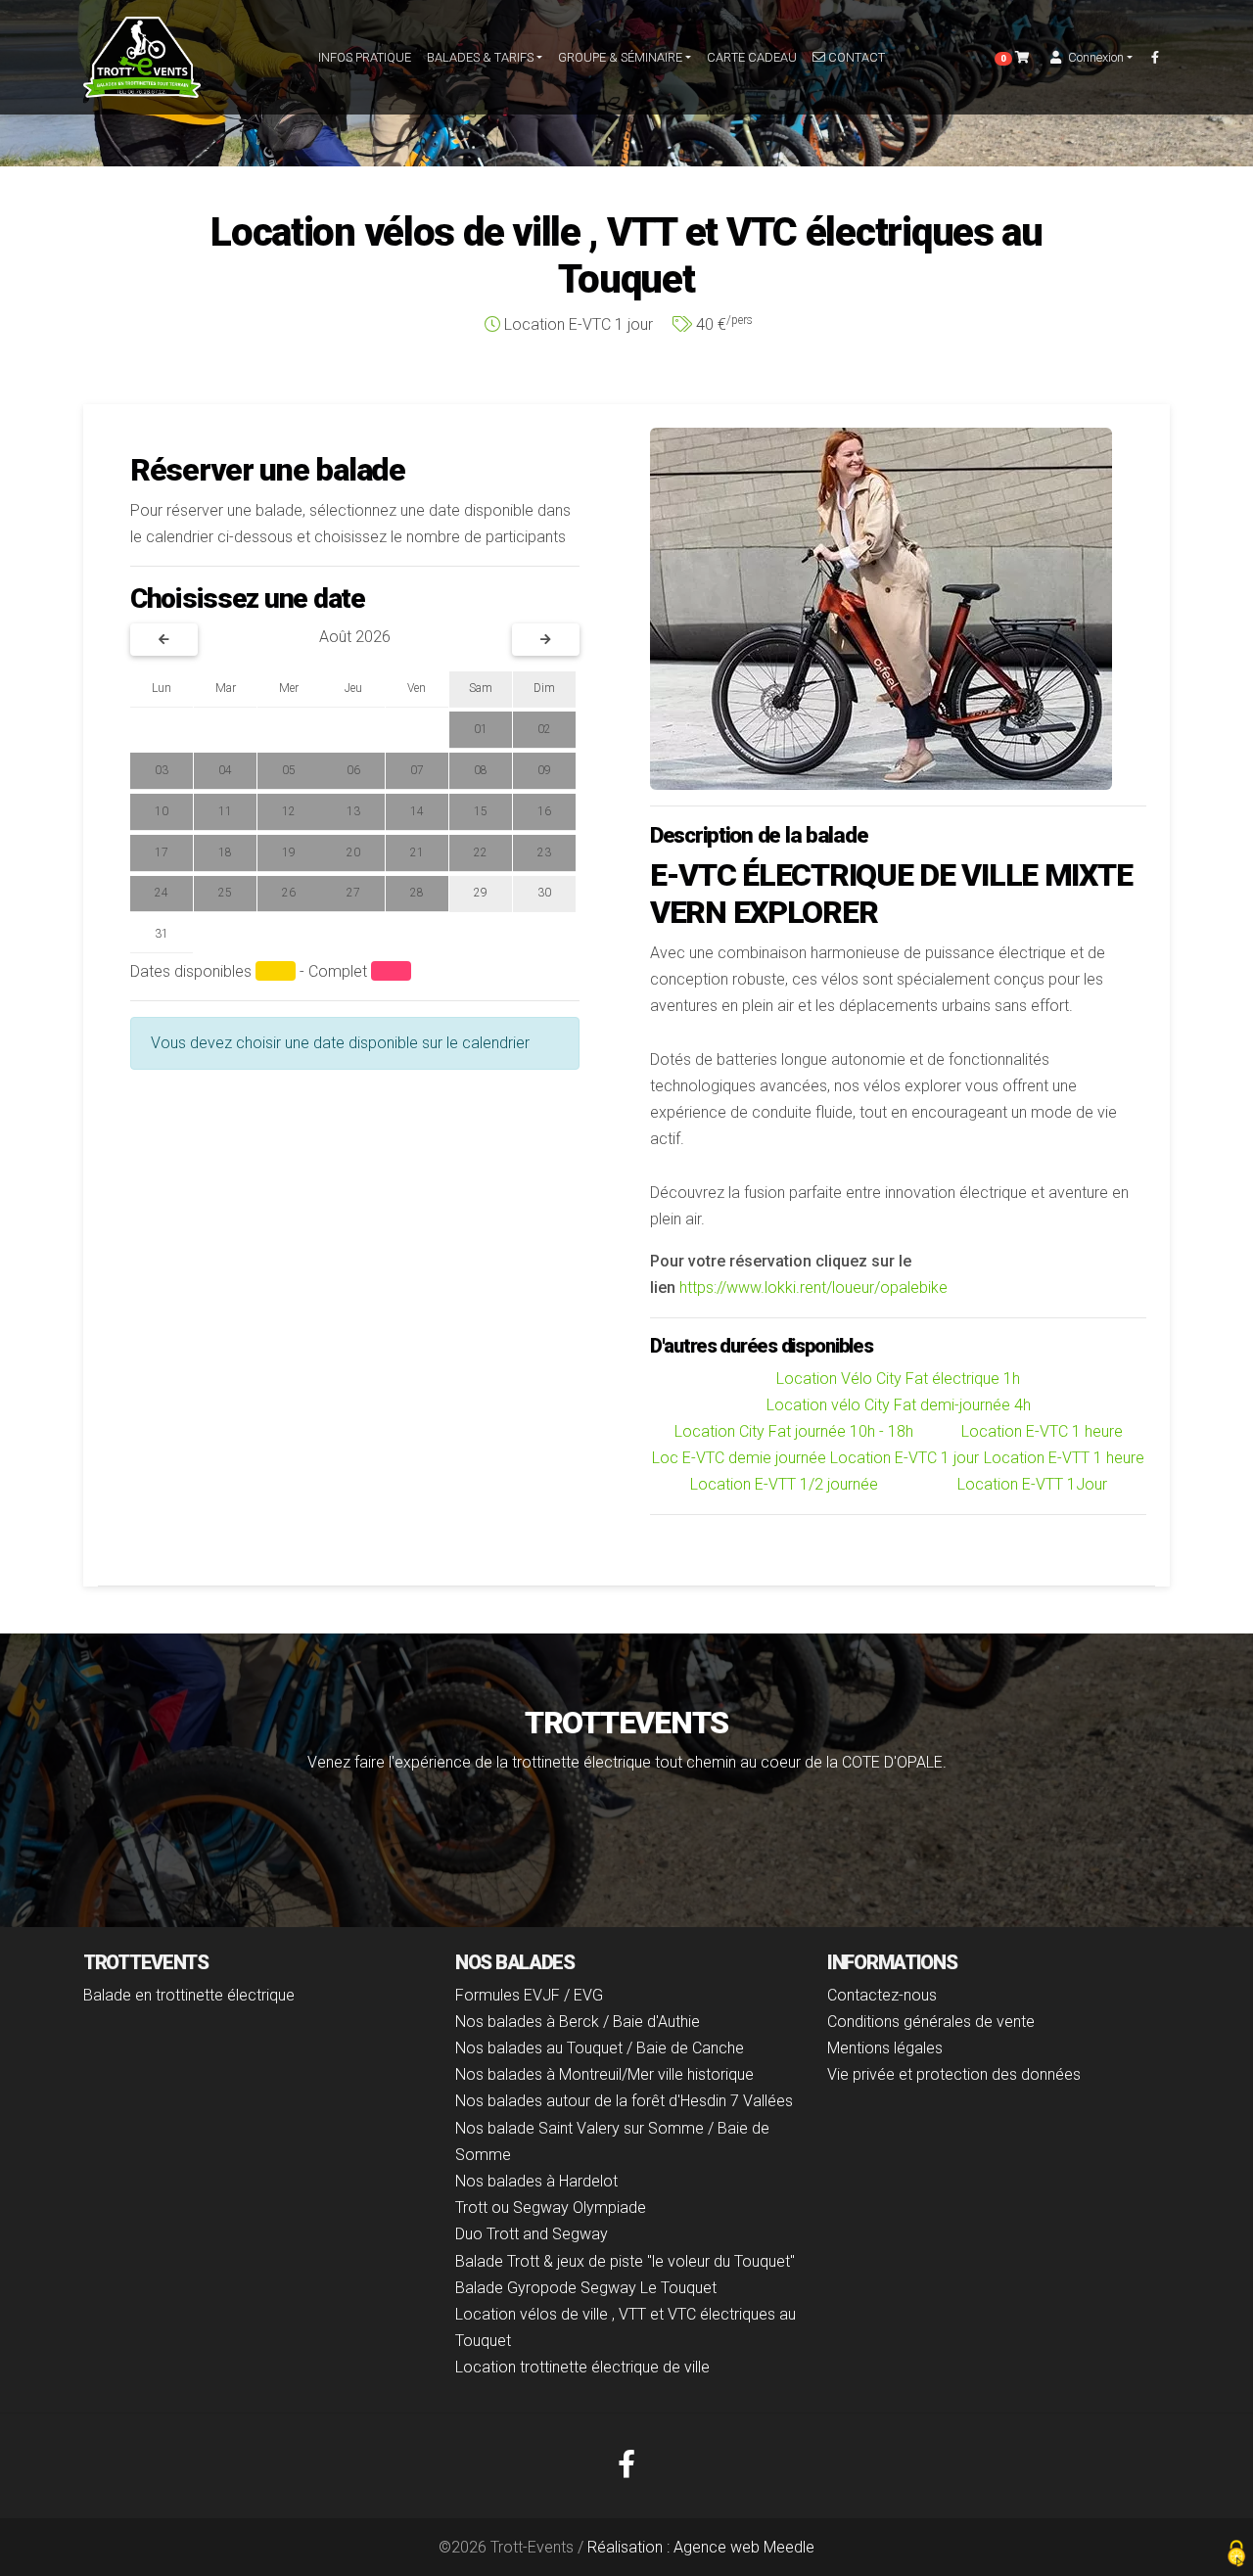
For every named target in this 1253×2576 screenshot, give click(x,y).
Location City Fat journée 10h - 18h (794, 1431)
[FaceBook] (626, 2465)
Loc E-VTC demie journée (739, 1458)
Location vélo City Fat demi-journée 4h (899, 1405)
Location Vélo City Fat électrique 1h (898, 1379)
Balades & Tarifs (480, 57)
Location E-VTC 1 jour (905, 1458)
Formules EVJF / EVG (529, 1995)
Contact (855, 57)
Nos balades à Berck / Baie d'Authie (578, 2022)
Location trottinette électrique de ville (582, 2367)
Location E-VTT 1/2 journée (784, 1484)
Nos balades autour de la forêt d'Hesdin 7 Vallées (624, 2101)
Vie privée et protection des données (954, 2074)
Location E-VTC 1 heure (1042, 1431)
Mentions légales (885, 2048)
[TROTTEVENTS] (142, 57)
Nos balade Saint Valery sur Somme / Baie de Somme (612, 2141)
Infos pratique (365, 57)
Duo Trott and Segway (532, 2234)
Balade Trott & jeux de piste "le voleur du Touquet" (625, 2261)
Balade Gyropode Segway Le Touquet (586, 2288)
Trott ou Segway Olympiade (551, 2208)
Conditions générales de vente (931, 2022)
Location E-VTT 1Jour (1032, 1484)
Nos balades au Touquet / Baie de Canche (600, 2048)
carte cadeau (752, 57)
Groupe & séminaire (620, 57)
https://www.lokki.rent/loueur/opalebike (813, 1288)
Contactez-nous (882, 1995)
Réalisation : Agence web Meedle (701, 2547)
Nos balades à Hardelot (536, 2181)
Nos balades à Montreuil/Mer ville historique (604, 2074)
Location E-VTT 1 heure (1064, 1458)
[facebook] (1155, 57)
